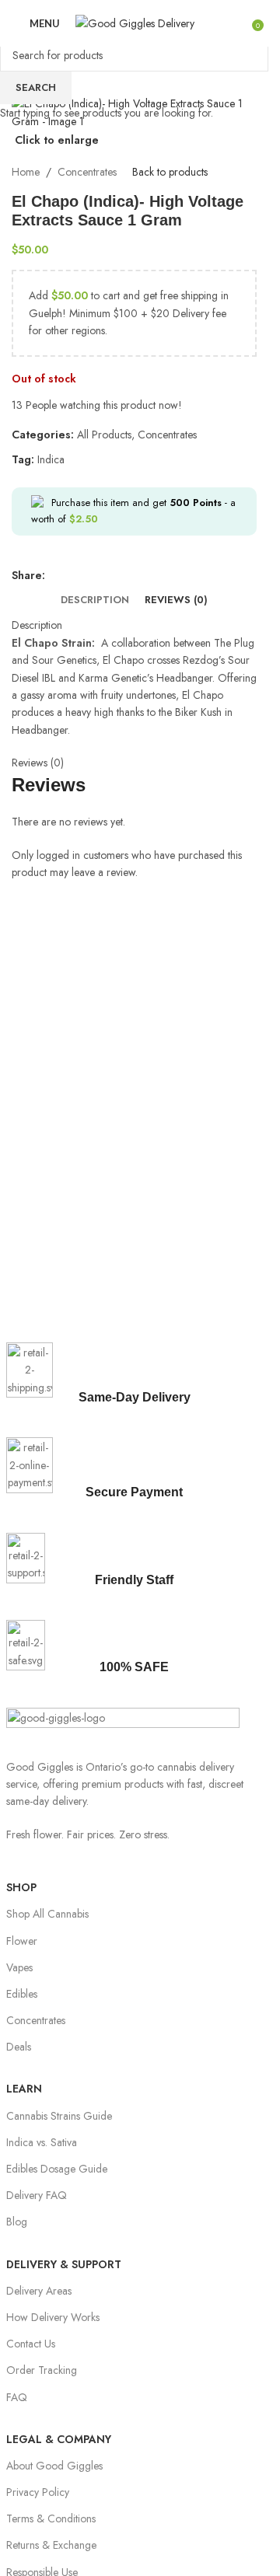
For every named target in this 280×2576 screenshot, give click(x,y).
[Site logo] (135, 22)
